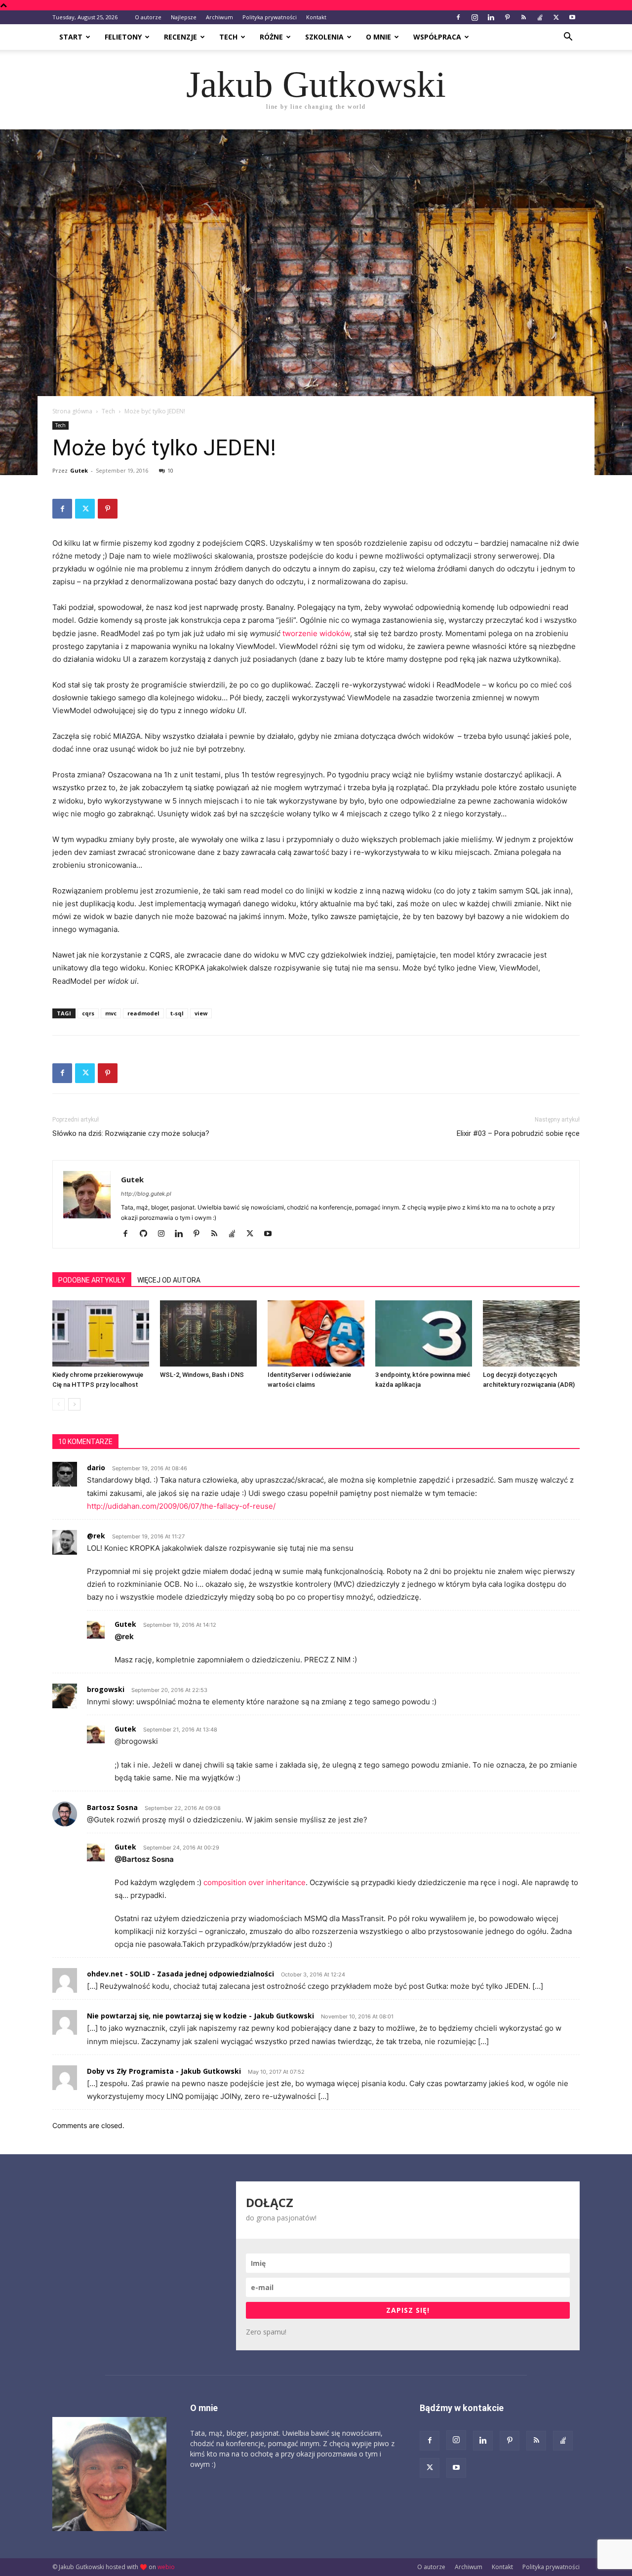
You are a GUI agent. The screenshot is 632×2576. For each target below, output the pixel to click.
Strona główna (72, 411)
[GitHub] (147, 1234)
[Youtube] (572, 17)
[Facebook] (458, 17)
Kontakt (316, 17)
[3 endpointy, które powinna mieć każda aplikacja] (424, 1334)
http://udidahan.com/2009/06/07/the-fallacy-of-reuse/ (181, 1506)
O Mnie (378, 37)
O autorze (148, 17)
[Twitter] (556, 17)
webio (166, 2567)
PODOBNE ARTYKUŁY (92, 1280)
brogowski (106, 1689)
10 (170, 470)
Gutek (79, 470)
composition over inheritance (255, 1882)
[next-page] (74, 1404)
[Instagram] (474, 17)
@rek (96, 1536)
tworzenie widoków (316, 633)
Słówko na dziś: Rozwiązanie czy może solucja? (131, 1133)
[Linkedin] (491, 17)
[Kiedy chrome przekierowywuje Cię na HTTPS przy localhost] (101, 1334)
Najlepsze (184, 17)
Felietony (123, 37)
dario (96, 1468)
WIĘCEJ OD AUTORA (169, 1280)
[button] (568, 38)
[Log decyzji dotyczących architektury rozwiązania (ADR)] (531, 1334)
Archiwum (219, 17)
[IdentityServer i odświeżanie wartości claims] (316, 1334)
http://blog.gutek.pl (146, 1194)
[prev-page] (59, 1404)
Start (71, 37)
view (201, 1013)
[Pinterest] (507, 17)
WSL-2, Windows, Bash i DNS (202, 1375)
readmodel (143, 1013)
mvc (111, 1013)
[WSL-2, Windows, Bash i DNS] (208, 1334)
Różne (271, 37)
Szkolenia (324, 37)
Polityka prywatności (270, 17)
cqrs (88, 1013)
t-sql (177, 1013)
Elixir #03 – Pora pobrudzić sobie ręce (518, 1133)
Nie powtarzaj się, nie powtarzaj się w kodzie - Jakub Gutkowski (200, 2016)
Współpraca (437, 37)
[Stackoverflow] (540, 17)
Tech (228, 37)
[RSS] (523, 17)
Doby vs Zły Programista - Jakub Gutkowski (164, 2071)
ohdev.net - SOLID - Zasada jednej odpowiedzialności (180, 1974)
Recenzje (180, 37)
